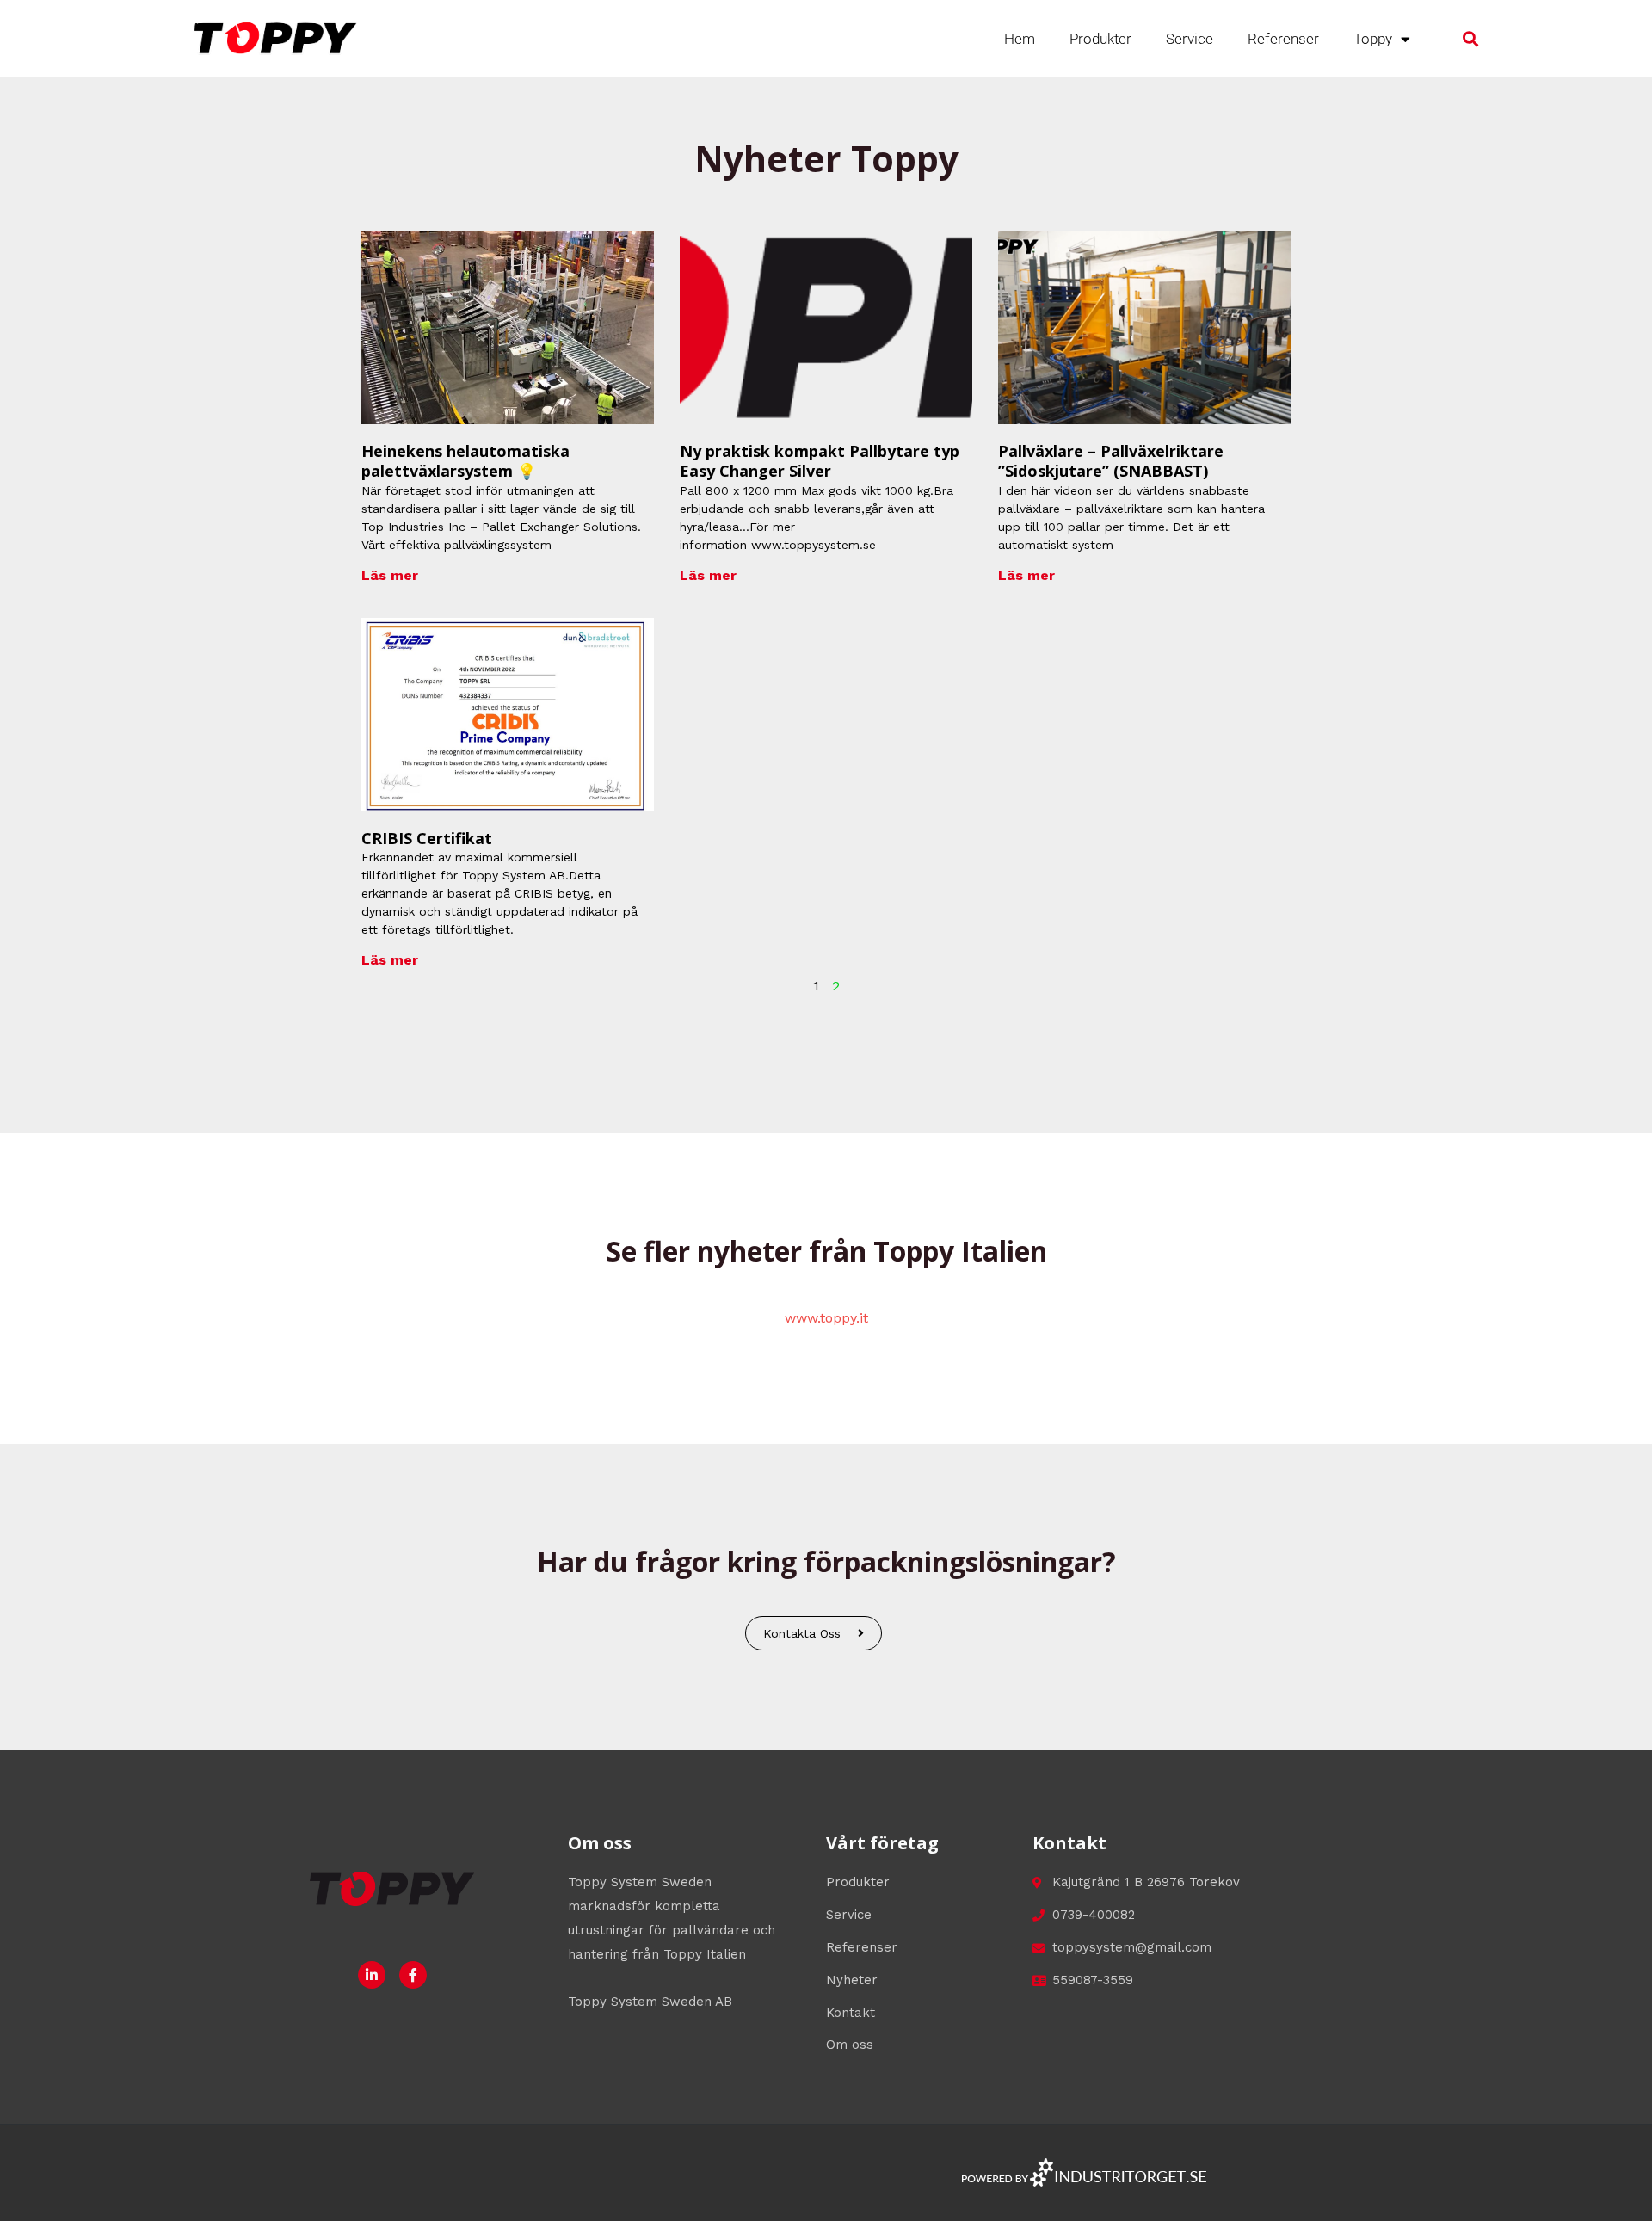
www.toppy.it (826, 1318)
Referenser (1283, 39)
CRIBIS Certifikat (427, 838)
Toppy (1373, 39)
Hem (1020, 39)
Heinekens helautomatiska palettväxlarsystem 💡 (465, 461)
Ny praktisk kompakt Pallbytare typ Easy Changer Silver (820, 461)
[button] (1471, 39)
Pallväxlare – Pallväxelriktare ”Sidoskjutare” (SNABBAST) (1111, 461)
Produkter (1100, 39)
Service (1190, 39)
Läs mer (390, 575)
